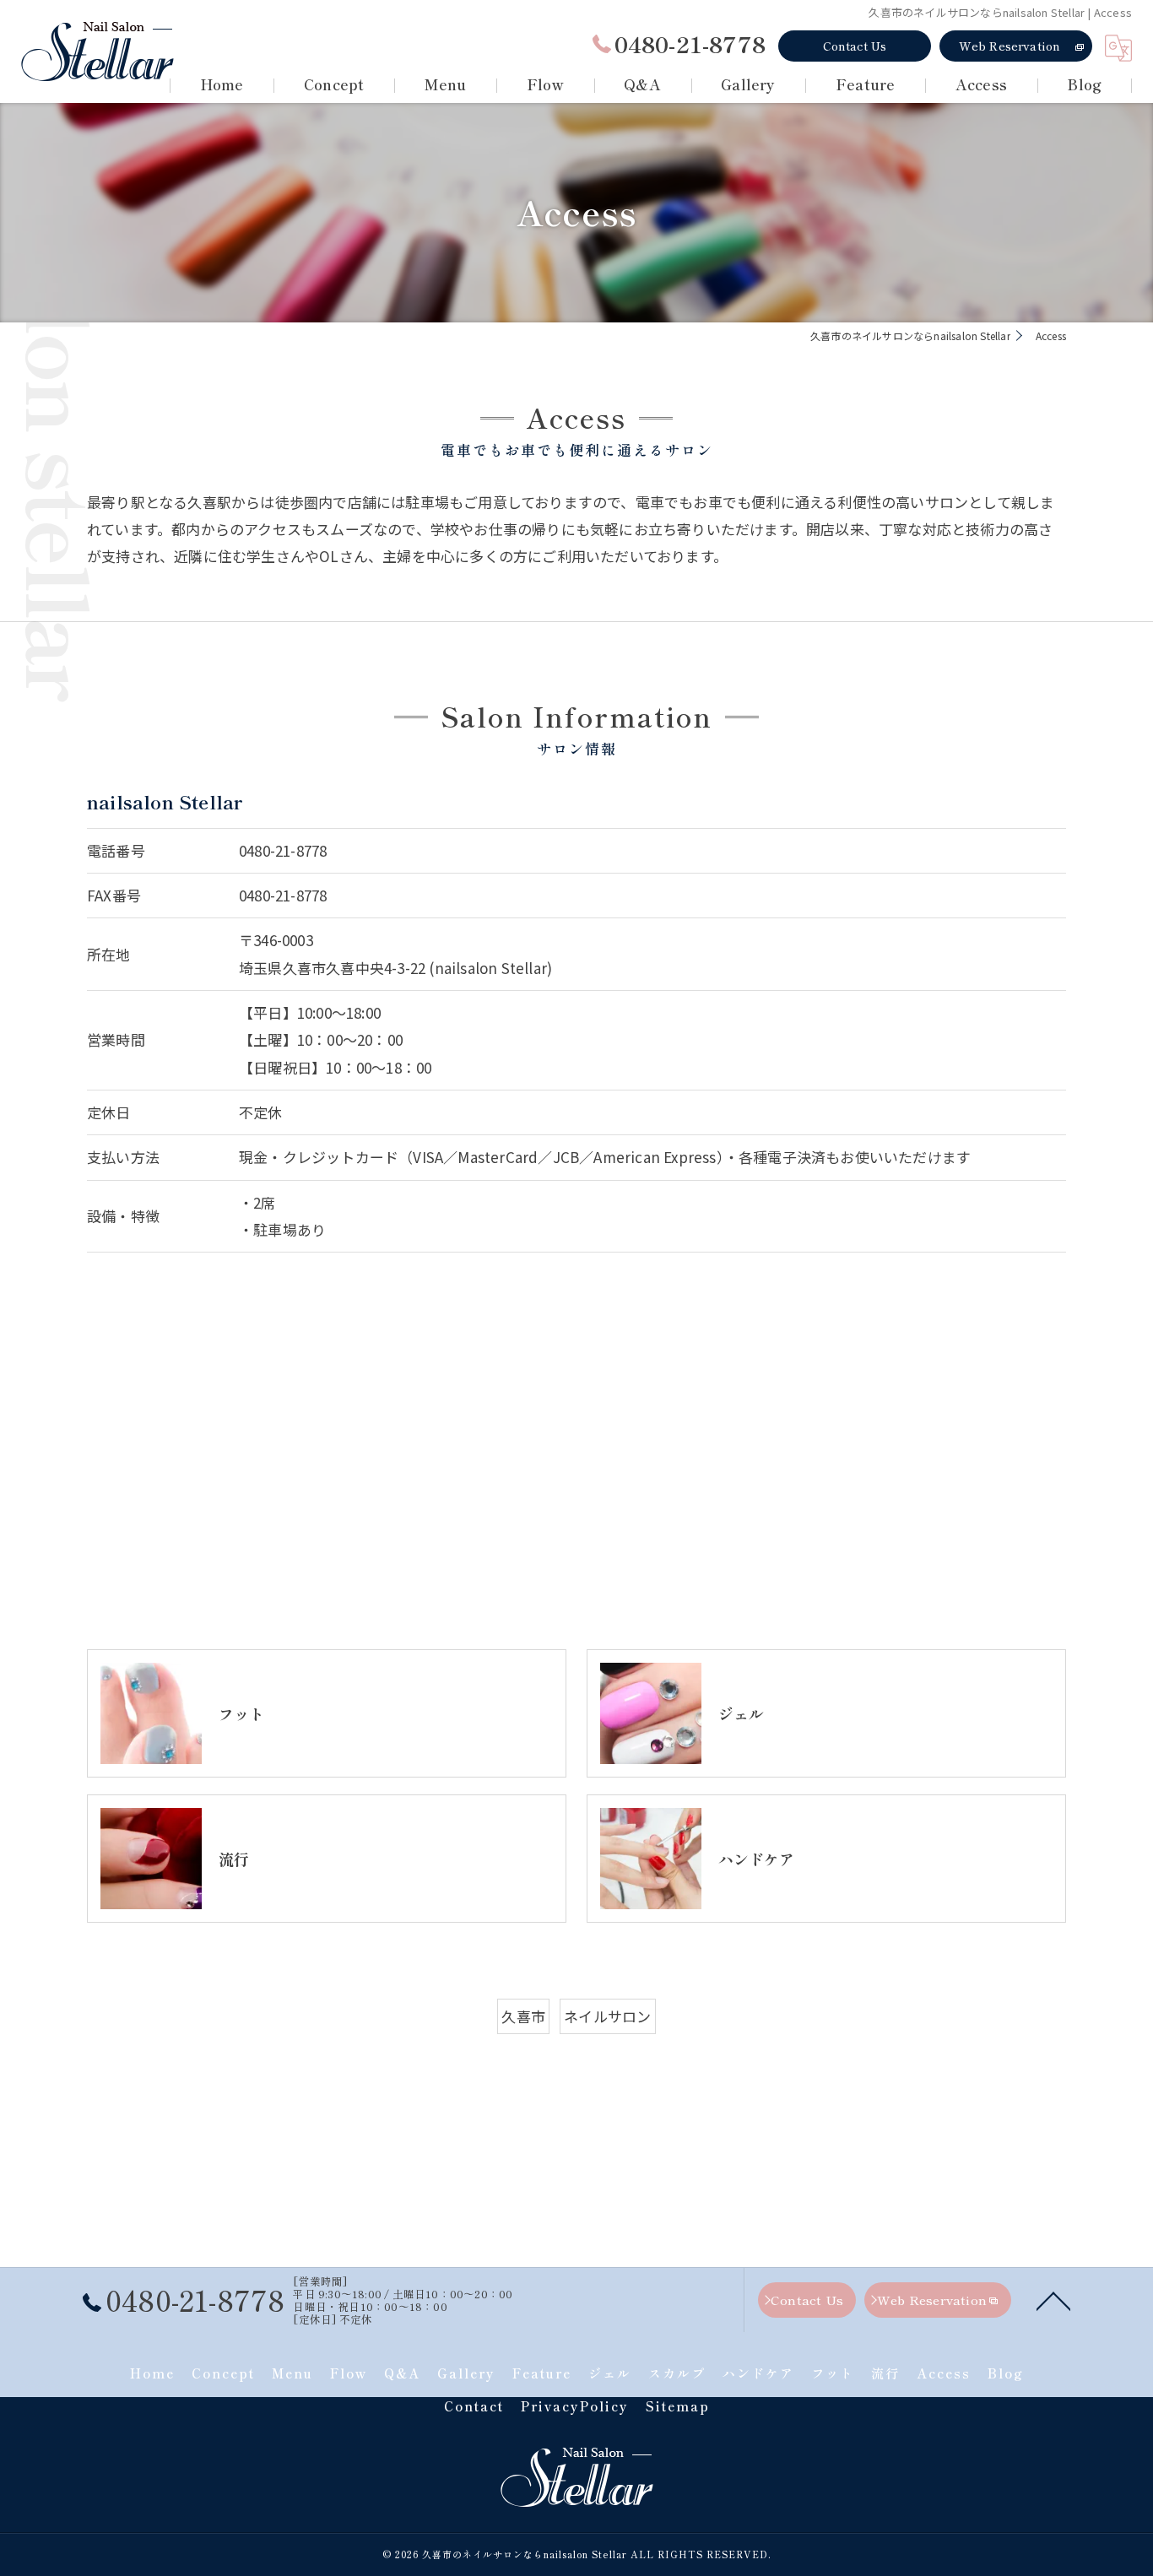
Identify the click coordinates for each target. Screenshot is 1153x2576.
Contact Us (855, 46)
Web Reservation (1010, 46)
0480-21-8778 (283, 850)
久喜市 (523, 2016)
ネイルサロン (607, 2016)
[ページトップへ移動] (1053, 2300)
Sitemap (678, 2406)
